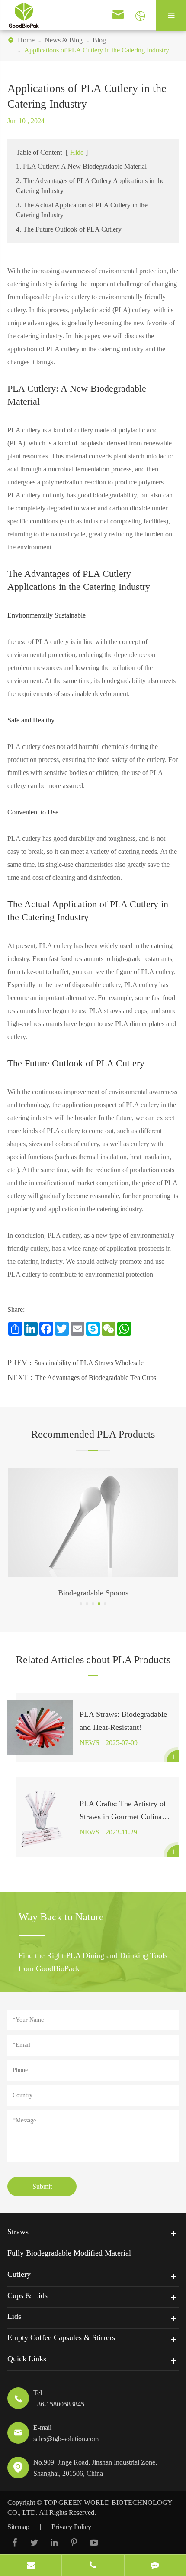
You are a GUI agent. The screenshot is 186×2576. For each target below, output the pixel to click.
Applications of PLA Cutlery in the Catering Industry (97, 50)
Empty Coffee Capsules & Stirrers (61, 2337)
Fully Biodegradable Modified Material (69, 2253)
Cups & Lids (27, 2295)
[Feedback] (155, 2566)
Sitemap (18, 2527)
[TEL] (93, 2566)
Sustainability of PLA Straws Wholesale (89, 1363)
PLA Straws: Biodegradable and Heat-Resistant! (123, 1721)
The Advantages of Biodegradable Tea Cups (96, 1378)
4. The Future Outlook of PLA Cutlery (69, 229)
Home (26, 40)
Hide (77, 152)
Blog (99, 40)
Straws (18, 2232)
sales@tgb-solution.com (66, 2439)
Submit (42, 2186)
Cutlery (19, 2274)
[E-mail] (31, 2566)
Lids (14, 2316)
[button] (81, 1604)
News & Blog (64, 40)
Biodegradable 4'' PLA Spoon (93, 1593)
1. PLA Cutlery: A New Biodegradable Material (81, 166)
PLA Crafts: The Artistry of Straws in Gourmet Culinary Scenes (124, 1811)
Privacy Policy (71, 2527)
